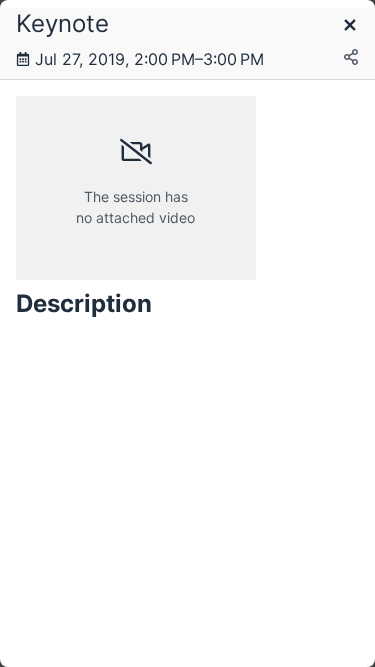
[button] (350, 26)
